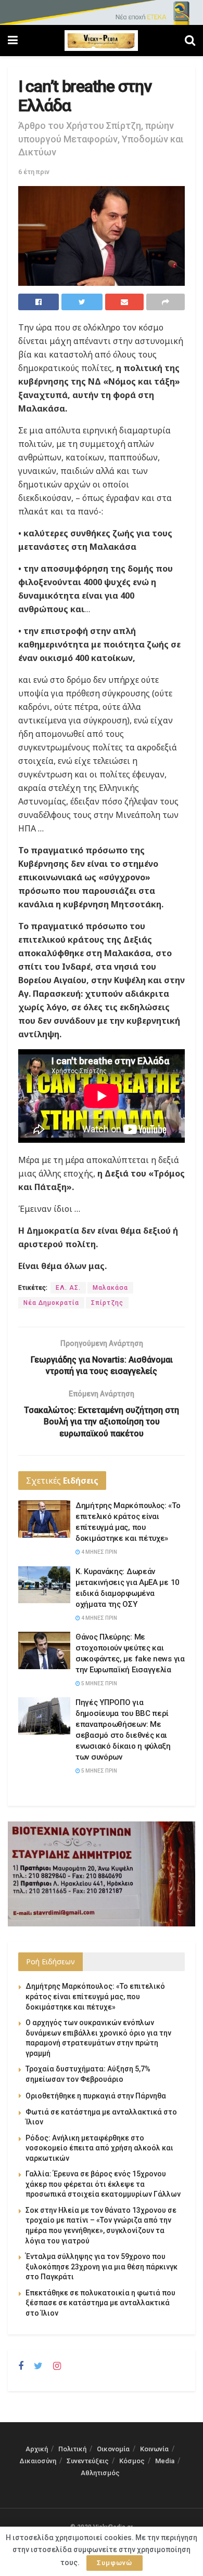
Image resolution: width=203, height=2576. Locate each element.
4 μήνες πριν (99, 1552)
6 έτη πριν (34, 172)
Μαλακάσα (110, 1288)
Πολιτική (72, 2449)
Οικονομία (113, 2449)
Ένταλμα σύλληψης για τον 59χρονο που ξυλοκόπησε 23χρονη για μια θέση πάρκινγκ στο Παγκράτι (102, 2267)
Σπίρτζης (107, 1303)
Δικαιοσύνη (38, 2461)
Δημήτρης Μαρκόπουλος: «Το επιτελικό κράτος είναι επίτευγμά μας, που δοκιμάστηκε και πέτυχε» (95, 1996)
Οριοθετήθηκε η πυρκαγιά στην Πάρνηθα (96, 2096)
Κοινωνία (154, 2449)
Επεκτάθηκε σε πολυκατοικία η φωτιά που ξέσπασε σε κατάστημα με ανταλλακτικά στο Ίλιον (100, 2303)
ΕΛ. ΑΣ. (68, 1288)
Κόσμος (132, 2461)
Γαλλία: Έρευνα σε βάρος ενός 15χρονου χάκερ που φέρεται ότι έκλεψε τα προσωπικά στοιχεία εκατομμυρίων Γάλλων (103, 2184)
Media (165, 2461)
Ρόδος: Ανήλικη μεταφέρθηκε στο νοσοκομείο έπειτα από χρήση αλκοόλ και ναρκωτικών (99, 2148)
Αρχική (37, 2449)
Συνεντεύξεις (88, 2461)
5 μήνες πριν (99, 1683)
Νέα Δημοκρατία (51, 1303)
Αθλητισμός (100, 2473)
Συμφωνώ (115, 2563)
